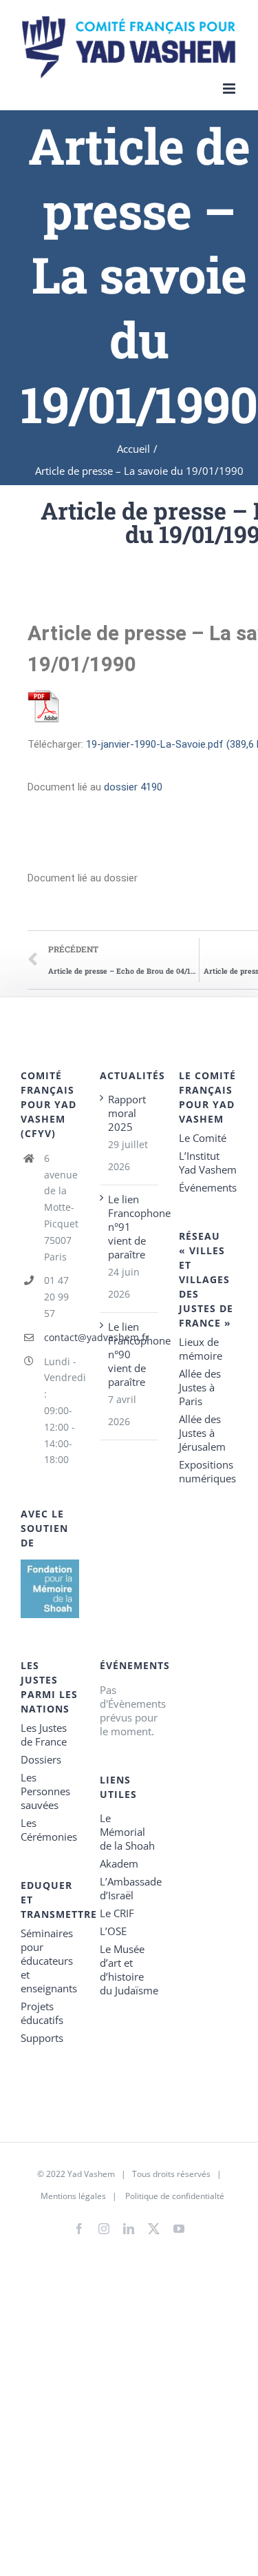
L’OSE (113, 1931)
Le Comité (203, 1138)
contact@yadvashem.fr (62, 1337)
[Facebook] (79, 2229)
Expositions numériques (207, 1471)
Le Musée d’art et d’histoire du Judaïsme (129, 1970)
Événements (208, 1187)
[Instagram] (104, 2229)
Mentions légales (73, 2196)
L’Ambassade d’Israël (129, 1888)
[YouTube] (179, 2229)
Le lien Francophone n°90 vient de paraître (130, 1354)
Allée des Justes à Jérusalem (202, 1433)
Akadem (119, 1863)
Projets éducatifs (42, 2013)
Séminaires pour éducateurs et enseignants (49, 1961)
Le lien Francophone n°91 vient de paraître (130, 1227)
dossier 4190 (133, 787)
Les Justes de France (44, 1735)
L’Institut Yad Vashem (208, 1163)
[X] (154, 2226)
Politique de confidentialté (175, 2196)
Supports (42, 2038)
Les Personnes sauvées (45, 1791)
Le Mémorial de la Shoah (127, 1832)
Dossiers (41, 1759)
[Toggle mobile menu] (230, 89)
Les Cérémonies (49, 1830)
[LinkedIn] (129, 2229)
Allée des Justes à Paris (200, 1387)
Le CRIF (117, 1913)
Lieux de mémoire (201, 1349)
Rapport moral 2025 (127, 1113)
